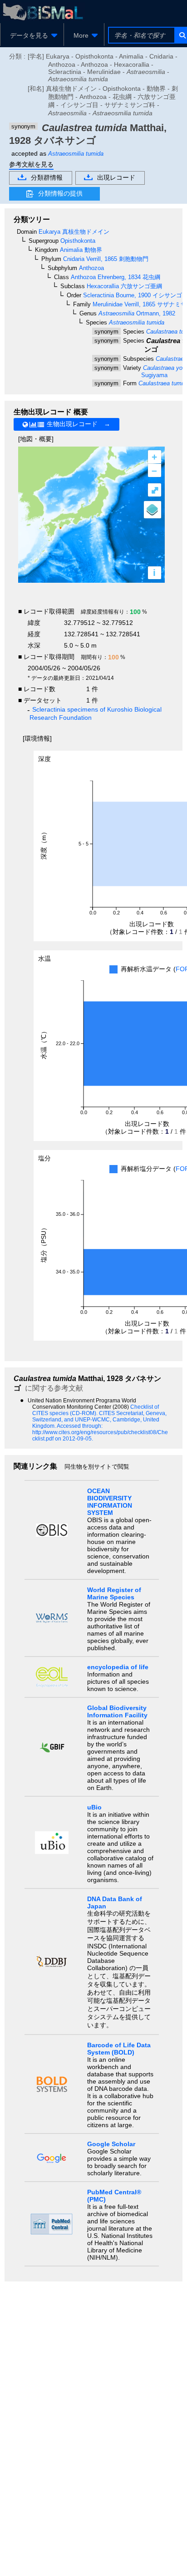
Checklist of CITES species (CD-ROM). (96, 1410)
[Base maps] (153, 510)
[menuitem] (32, 35)
